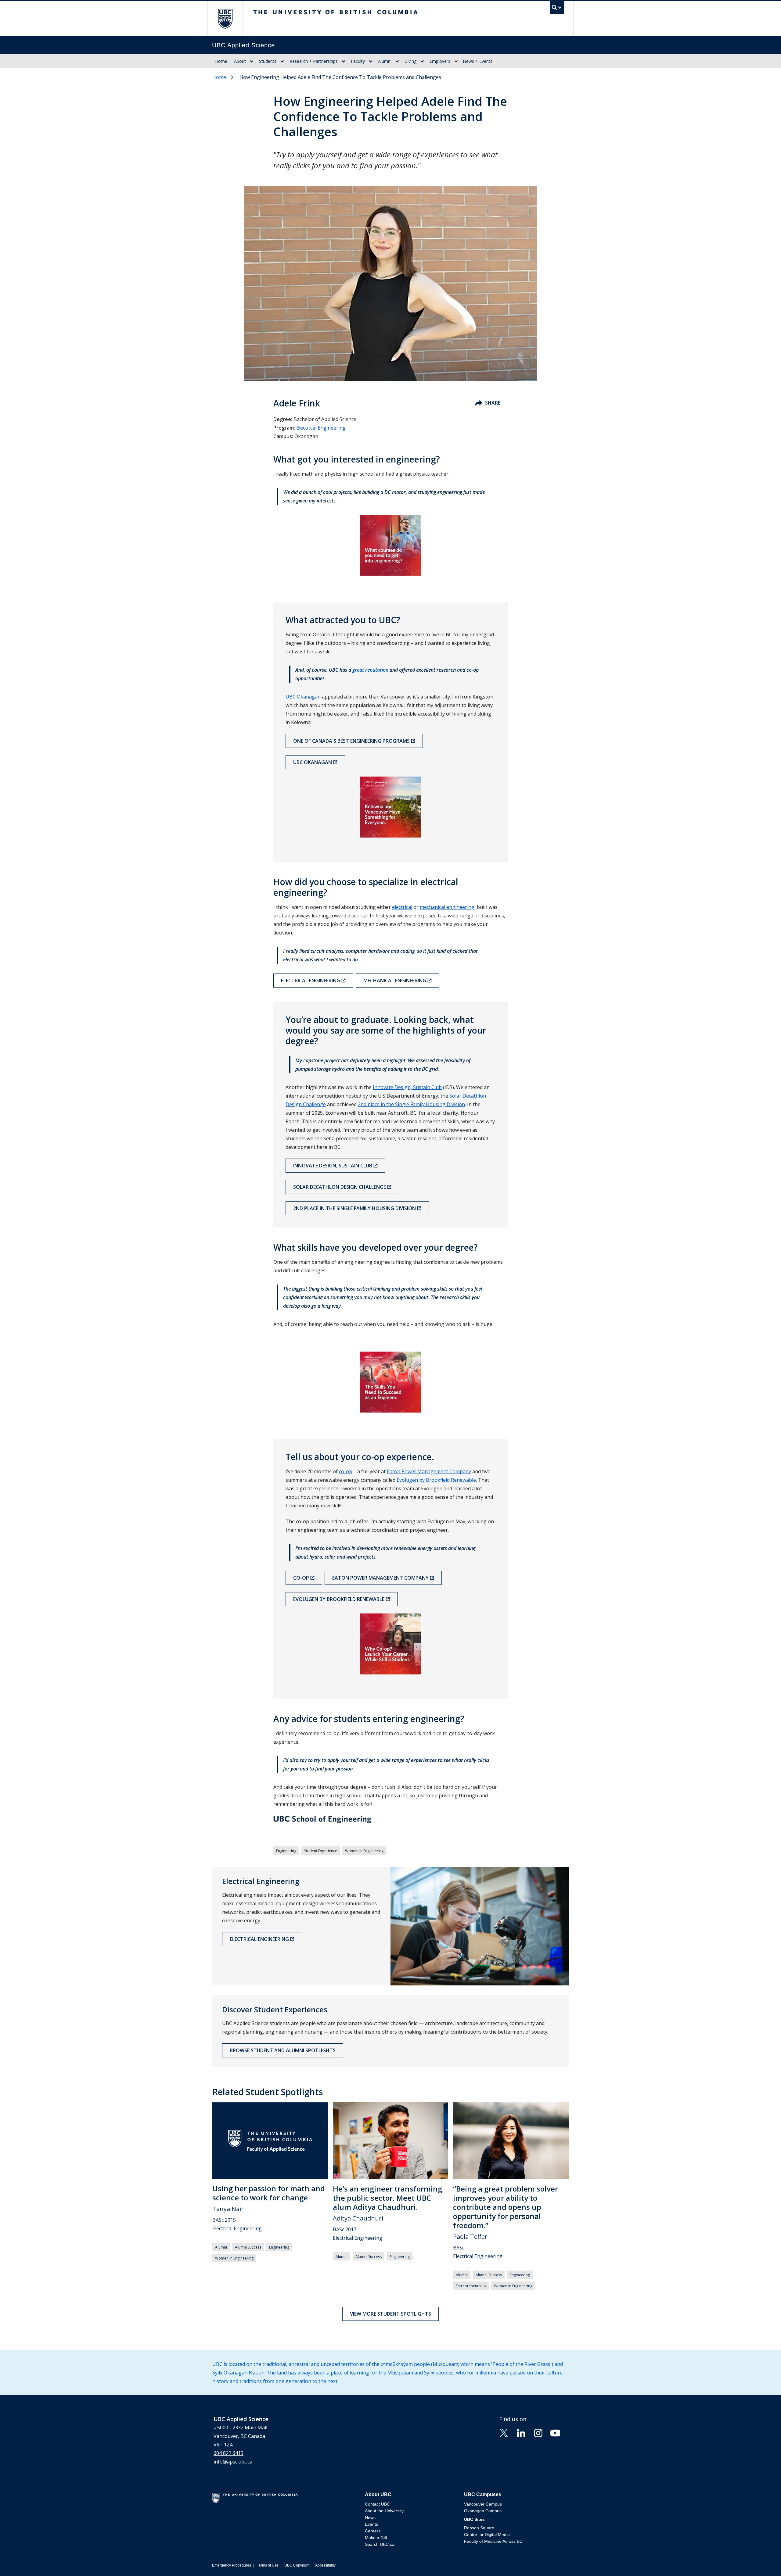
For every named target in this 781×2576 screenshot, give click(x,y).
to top (762, 2561)
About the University (384, 2511)
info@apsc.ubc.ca (233, 2462)
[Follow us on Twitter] (504, 2432)
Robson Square (479, 2528)
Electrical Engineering (321, 428)
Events (371, 2524)
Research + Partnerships (314, 61)
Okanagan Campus (483, 2511)
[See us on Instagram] (538, 2432)
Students (268, 61)
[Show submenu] (252, 61)
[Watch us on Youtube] (555, 2432)
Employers (440, 61)
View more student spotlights (390, 2314)
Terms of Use (268, 2565)
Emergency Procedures (232, 2565)
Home (221, 61)
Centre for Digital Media (487, 2535)
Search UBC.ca (380, 2544)
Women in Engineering (364, 1851)
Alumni (385, 61)
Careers (373, 2531)
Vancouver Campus (483, 2504)
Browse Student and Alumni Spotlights (283, 2050)
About (240, 61)
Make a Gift (376, 2538)
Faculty (358, 61)
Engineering (286, 1851)
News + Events (478, 61)
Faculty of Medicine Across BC (493, 2541)
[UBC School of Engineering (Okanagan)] (390, 1820)
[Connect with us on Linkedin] (521, 2432)
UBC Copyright (297, 2565)
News (370, 2517)
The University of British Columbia (225, 18)
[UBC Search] (557, 9)
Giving (410, 61)
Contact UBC (377, 2504)
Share (493, 403)
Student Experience (321, 1851)
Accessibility (325, 2565)
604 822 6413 (229, 2453)
